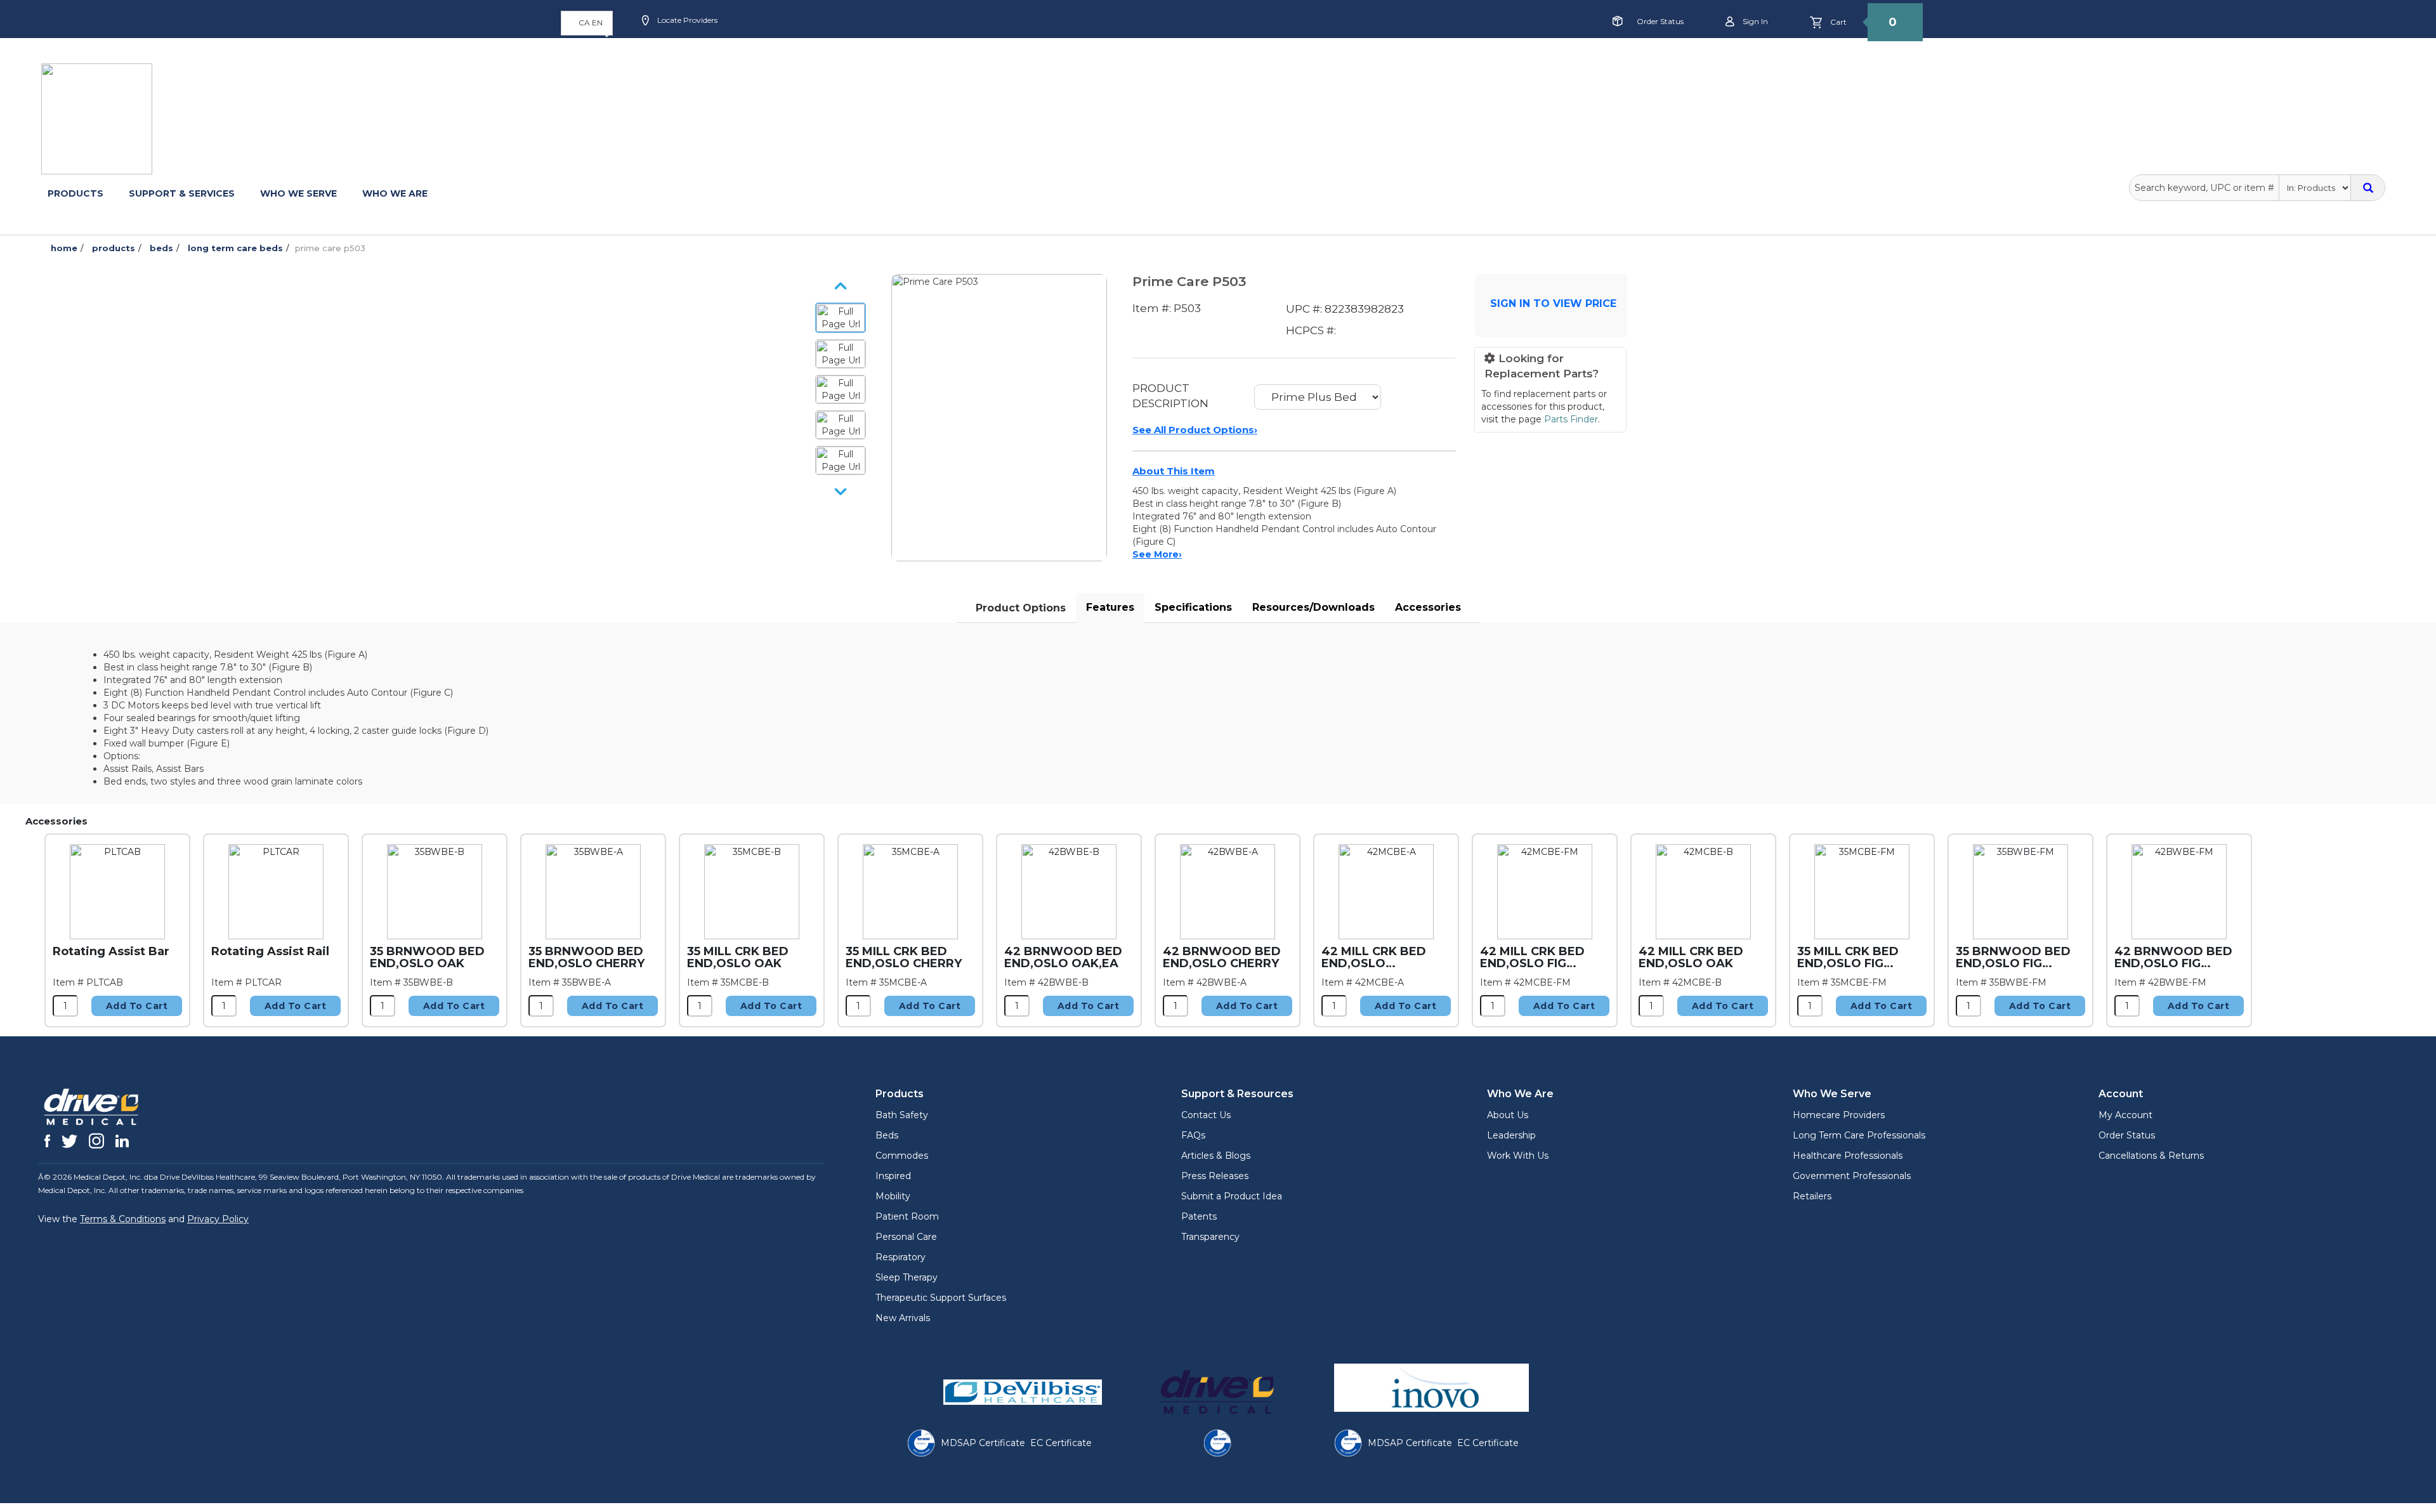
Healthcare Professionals (1848, 1156)
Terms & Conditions (123, 1219)
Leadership (1511, 1135)
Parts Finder (1571, 419)
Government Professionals (1852, 1176)
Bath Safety (902, 1115)
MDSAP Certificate (983, 1443)
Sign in (1754, 21)
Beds (887, 1135)
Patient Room (907, 1216)
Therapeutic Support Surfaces (941, 1298)
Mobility (893, 1196)
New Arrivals (903, 1318)
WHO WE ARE (395, 193)
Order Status (1660, 21)
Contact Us (1206, 1115)
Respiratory (900, 1257)
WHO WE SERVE (298, 193)
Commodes (902, 1156)
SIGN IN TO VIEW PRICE (1553, 303)
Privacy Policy (218, 1219)
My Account (2125, 1115)
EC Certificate (1061, 1443)
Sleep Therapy (907, 1277)
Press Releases (1215, 1176)
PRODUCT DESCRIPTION (1170, 396)
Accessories (1428, 607)
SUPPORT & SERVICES (182, 193)
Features (1110, 607)
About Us (1508, 1115)
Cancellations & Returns (2151, 1156)
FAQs (1193, 1135)
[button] (587, 23)
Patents (1199, 1216)
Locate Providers (686, 20)
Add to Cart (137, 1006)
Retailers (1812, 1196)
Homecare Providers (1839, 1115)
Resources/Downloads (1313, 607)
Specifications (1193, 607)
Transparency (1210, 1237)
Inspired (893, 1176)
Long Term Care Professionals (1859, 1135)
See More (1157, 554)
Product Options (1021, 608)
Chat (935, 61)
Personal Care (906, 1237)
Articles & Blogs (1216, 1156)
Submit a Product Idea (1232, 1196)
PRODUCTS (75, 193)
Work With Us (1518, 1156)
